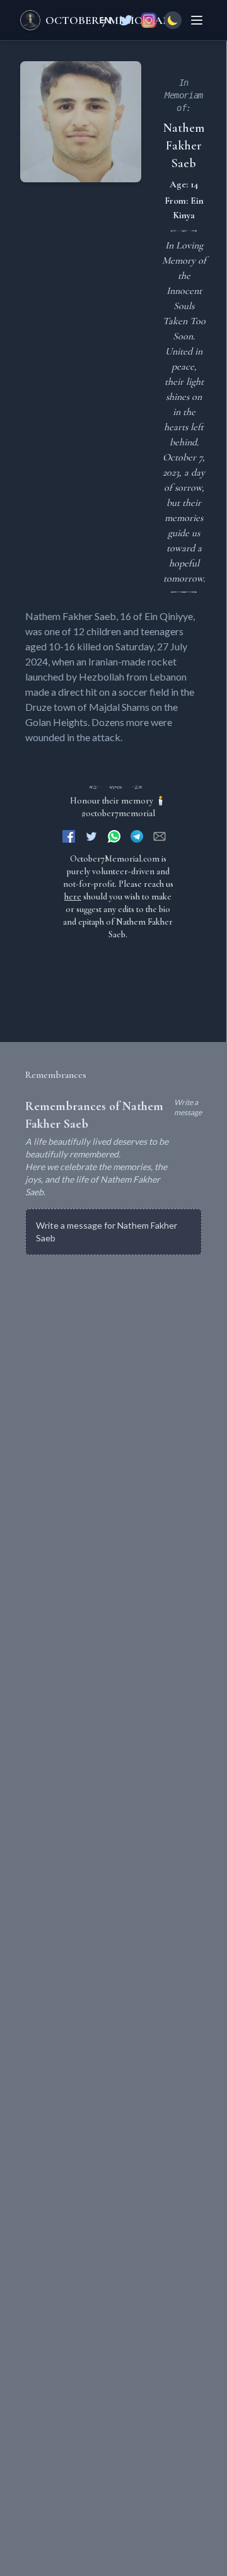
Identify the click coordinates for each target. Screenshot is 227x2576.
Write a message (188, 1107)
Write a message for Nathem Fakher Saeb (107, 1232)
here (73, 897)
